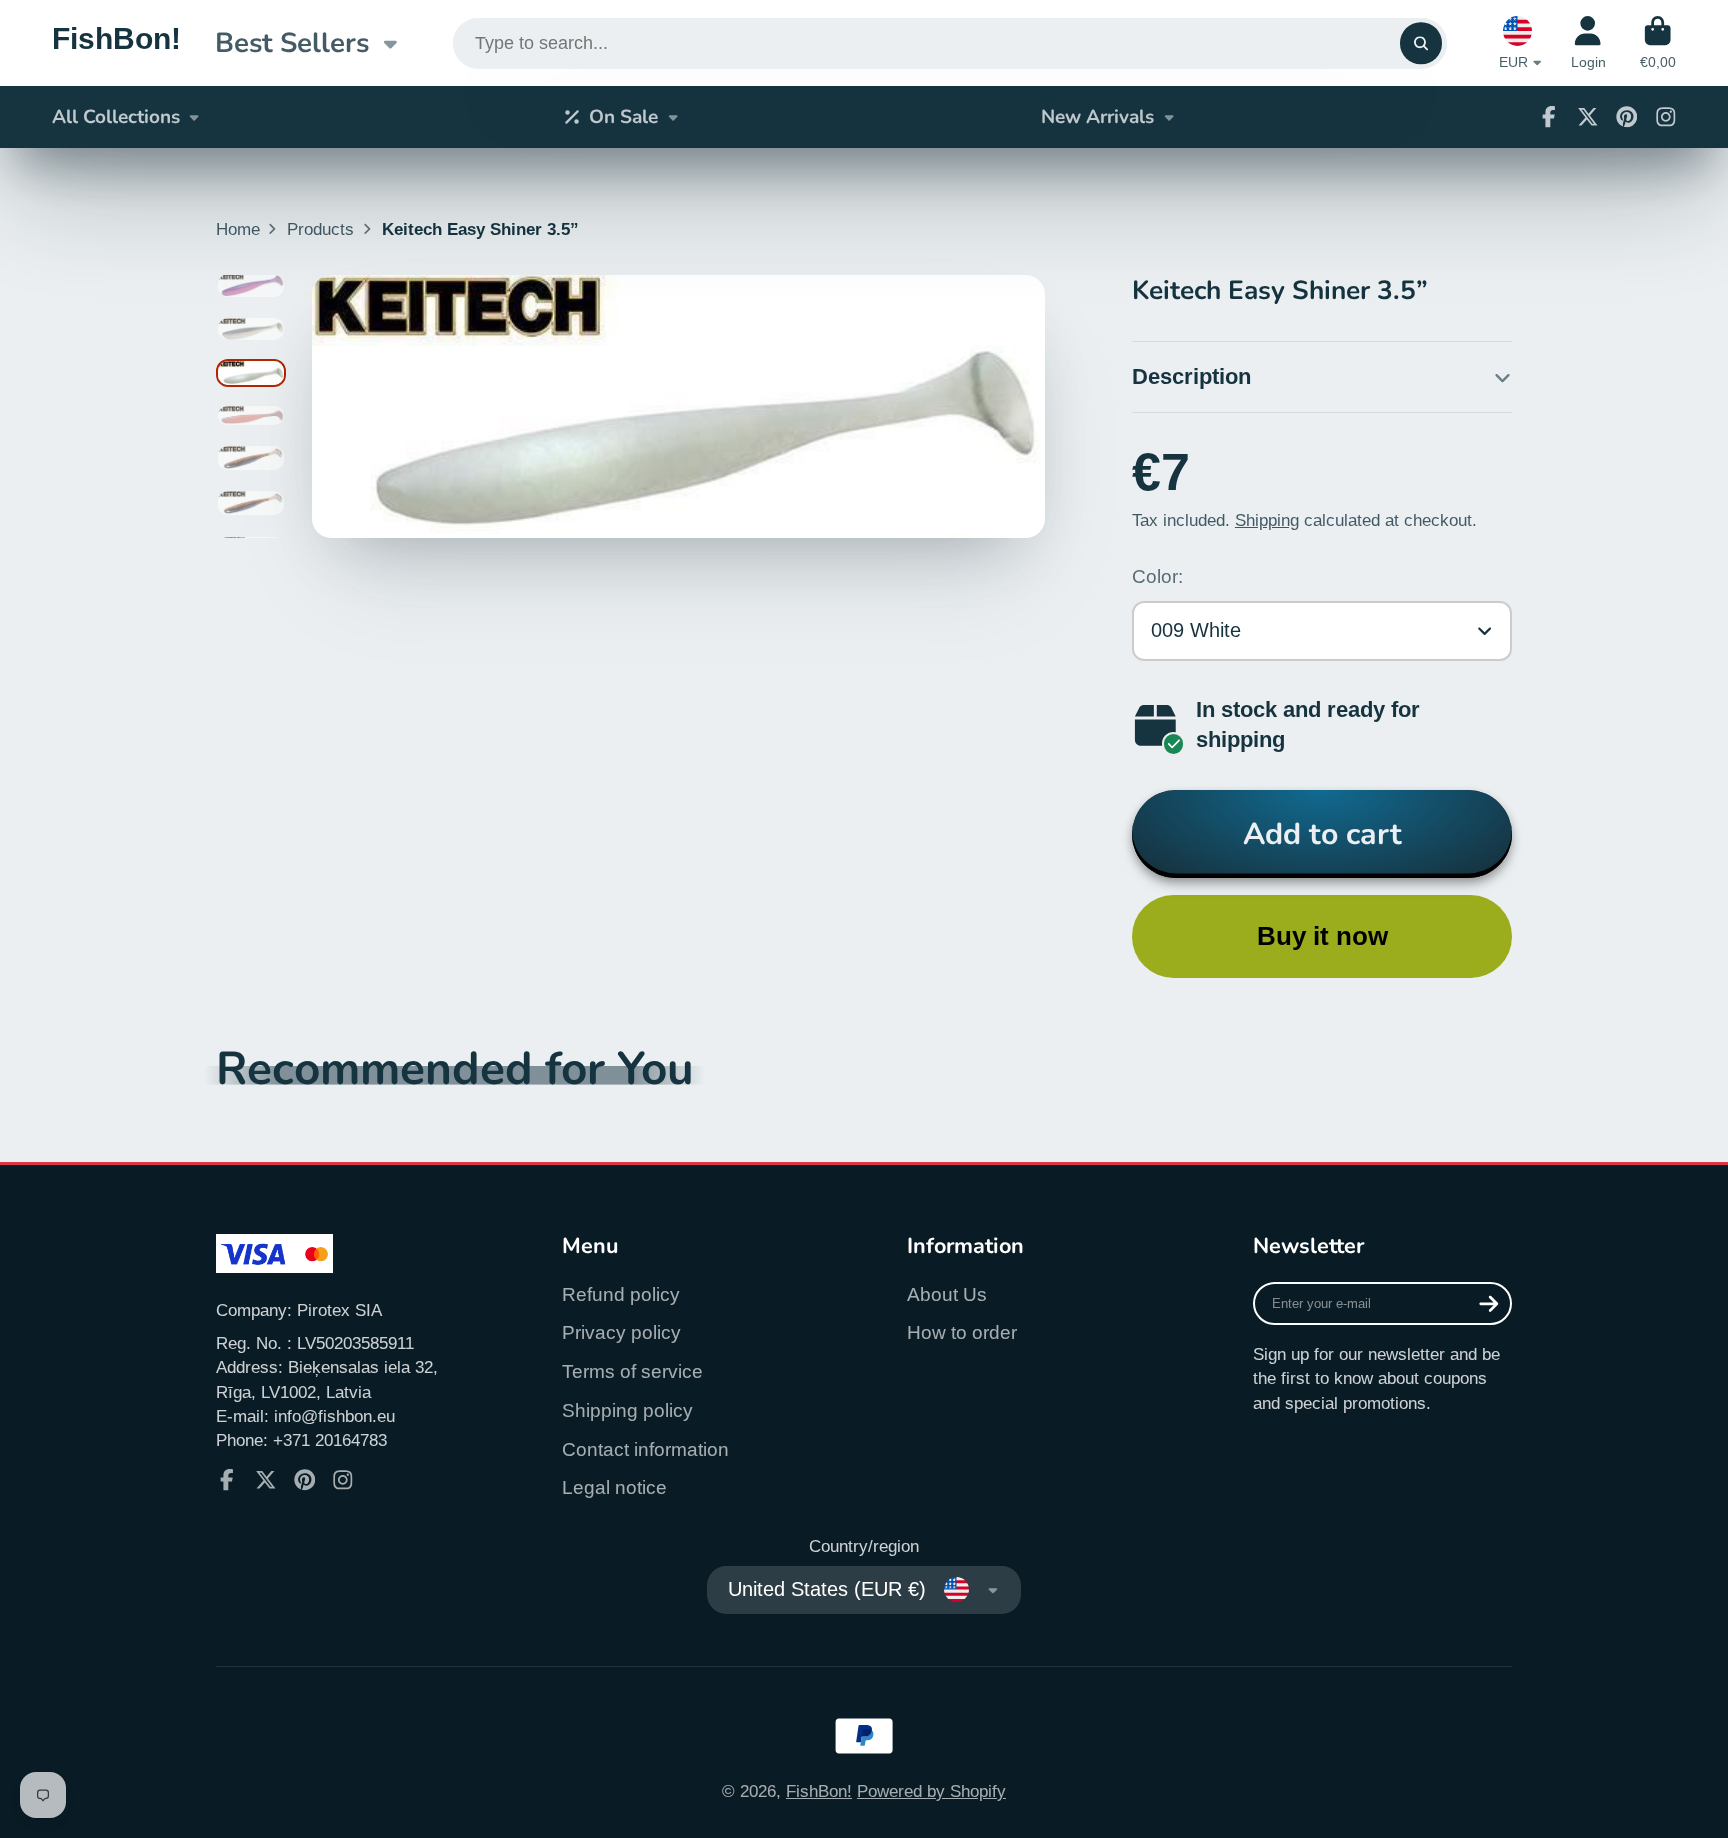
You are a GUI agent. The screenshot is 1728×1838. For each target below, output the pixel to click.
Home (238, 229)
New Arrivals (1097, 117)
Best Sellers (292, 43)
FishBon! (819, 1791)
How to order (962, 1332)
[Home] (116, 42)
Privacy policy (621, 1332)
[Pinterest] (1627, 117)
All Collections (116, 117)
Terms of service (632, 1371)
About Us (947, 1294)
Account (1588, 43)
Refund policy (621, 1294)
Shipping (1267, 520)
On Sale (623, 117)
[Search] (1420, 43)
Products (320, 229)
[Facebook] (1549, 117)
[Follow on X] (1588, 117)
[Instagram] (1666, 117)
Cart (1658, 43)
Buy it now (1322, 936)
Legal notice (614, 1487)
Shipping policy (627, 1410)
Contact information (645, 1449)
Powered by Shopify (931, 1791)
